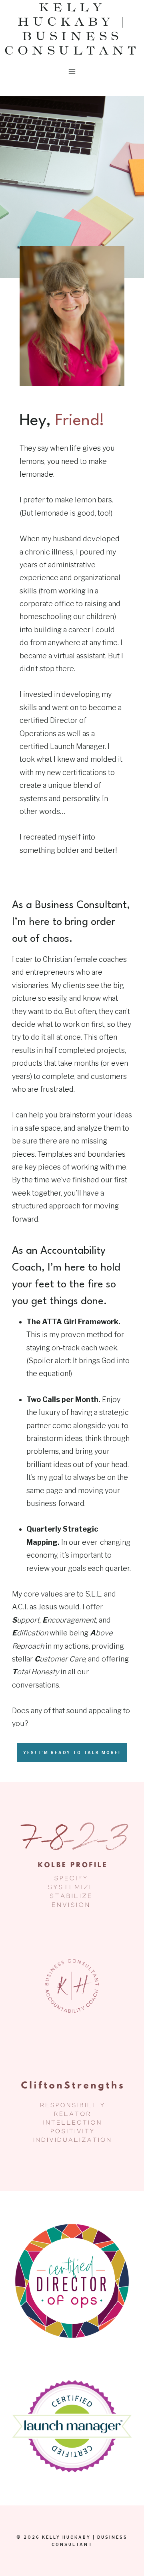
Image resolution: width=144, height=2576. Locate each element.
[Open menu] (72, 72)
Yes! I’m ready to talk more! (72, 1752)
